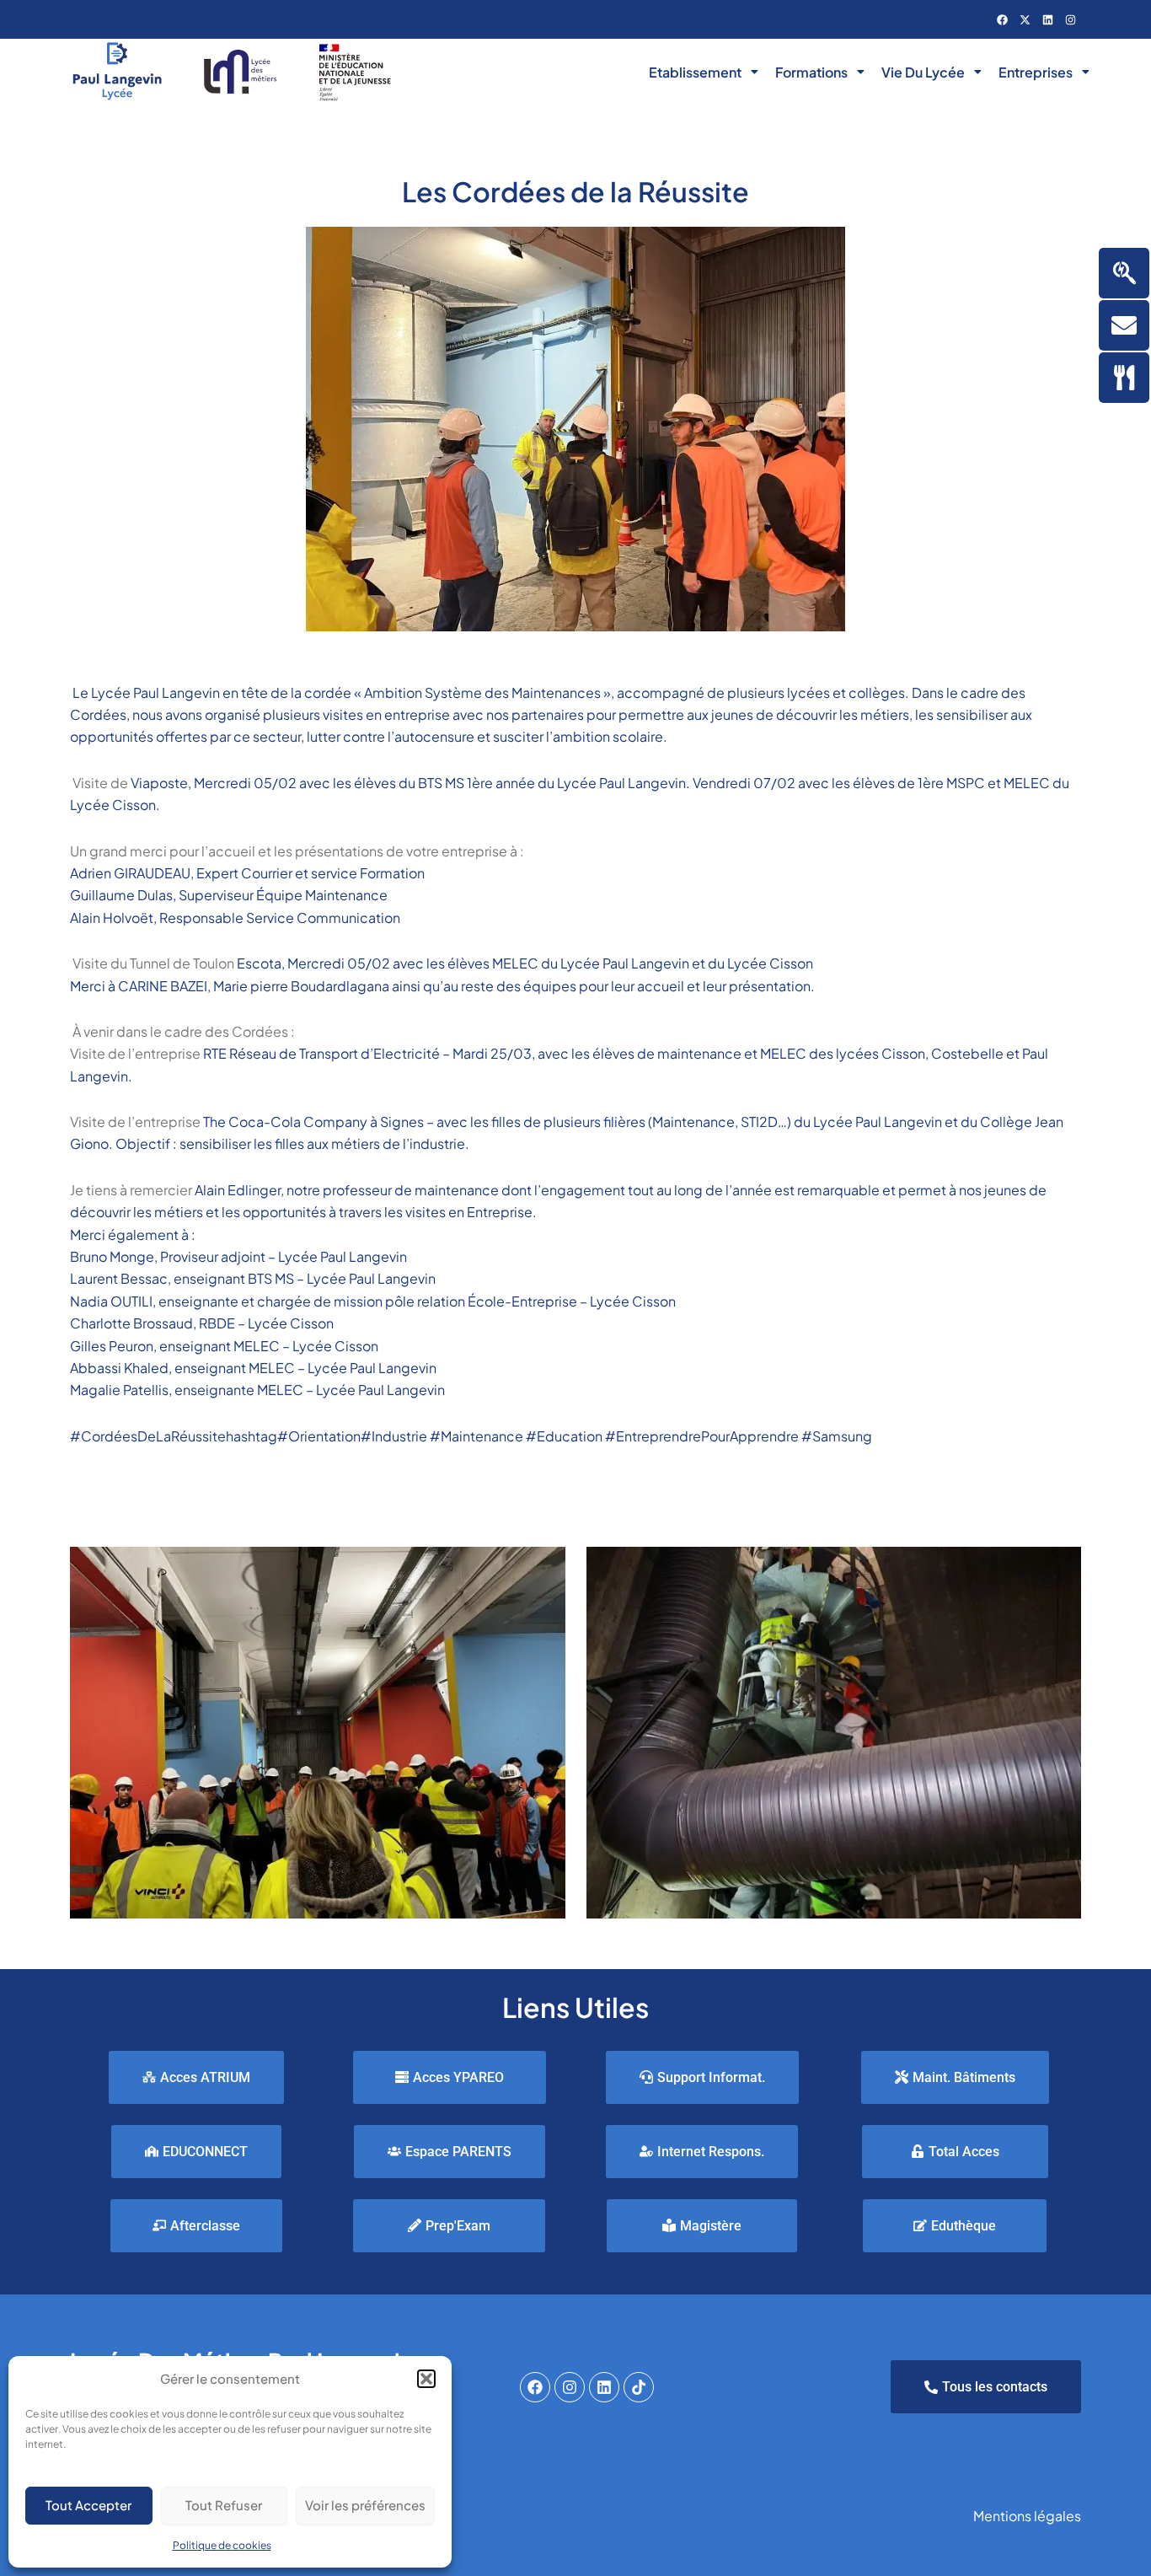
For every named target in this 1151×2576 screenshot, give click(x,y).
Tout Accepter (88, 2505)
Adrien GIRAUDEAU (130, 873)
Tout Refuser (224, 2505)
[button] (426, 2379)
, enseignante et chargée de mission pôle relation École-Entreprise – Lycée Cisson (414, 1301)
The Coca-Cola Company (285, 1122)
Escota (259, 963)
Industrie (395, 1436)
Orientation (293, 1436)
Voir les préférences (365, 2505)
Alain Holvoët (112, 918)
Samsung (837, 1436)
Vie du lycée (923, 72)
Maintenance (478, 1436)
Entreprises (1036, 72)
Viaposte (159, 783)
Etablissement (695, 72)
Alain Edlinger (238, 1190)
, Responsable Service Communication (277, 918)
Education (564, 1436)
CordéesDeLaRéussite (148, 1436)
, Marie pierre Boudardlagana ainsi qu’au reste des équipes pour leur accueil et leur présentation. (511, 986)
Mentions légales (1027, 2516)
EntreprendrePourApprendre (702, 1436)
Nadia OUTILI (111, 1301)
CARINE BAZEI (163, 986)
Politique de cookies (222, 2545)
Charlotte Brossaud (131, 1323)
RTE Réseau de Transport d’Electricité (321, 1053)
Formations (811, 72)
